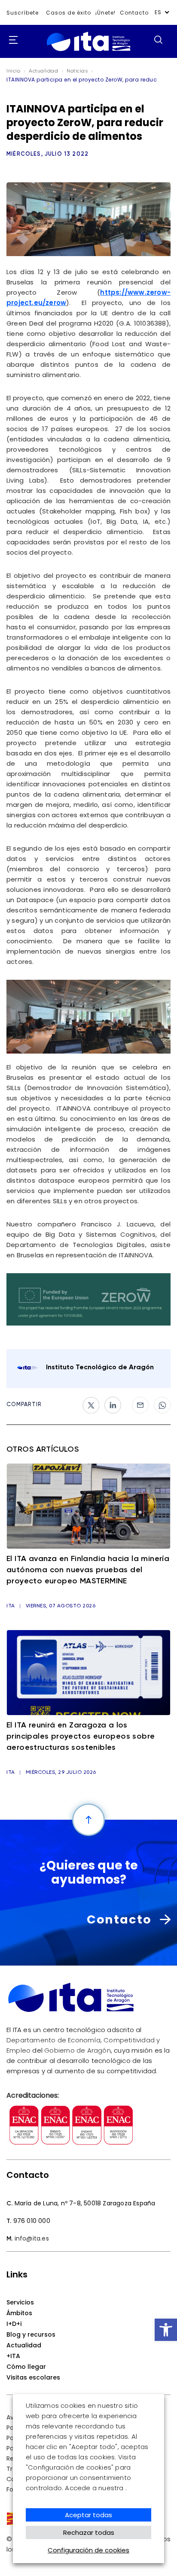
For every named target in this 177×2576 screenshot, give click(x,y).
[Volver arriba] (88, 1820)
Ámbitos (19, 2313)
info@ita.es (32, 2238)
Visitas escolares (33, 2377)
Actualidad (24, 2345)
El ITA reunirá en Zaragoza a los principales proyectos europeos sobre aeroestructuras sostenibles (81, 1736)
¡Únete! (105, 13)
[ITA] (88, 51)
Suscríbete (23, 13)
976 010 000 (32, 2221)
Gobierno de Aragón (78, 2050)
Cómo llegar (26, 2367)
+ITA (13, 2356)
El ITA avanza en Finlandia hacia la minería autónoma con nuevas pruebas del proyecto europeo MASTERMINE (88, 1570)
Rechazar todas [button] (89, 2532)
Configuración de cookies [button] (88, 2550)
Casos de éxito (69, 13)
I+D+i (14, 2324)
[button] (166, 2330)
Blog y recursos (31, 2334)
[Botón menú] (11, 40)
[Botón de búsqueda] (158, 39)
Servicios (20, 2302)
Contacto (134, 13)
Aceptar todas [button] (88, 2515)
